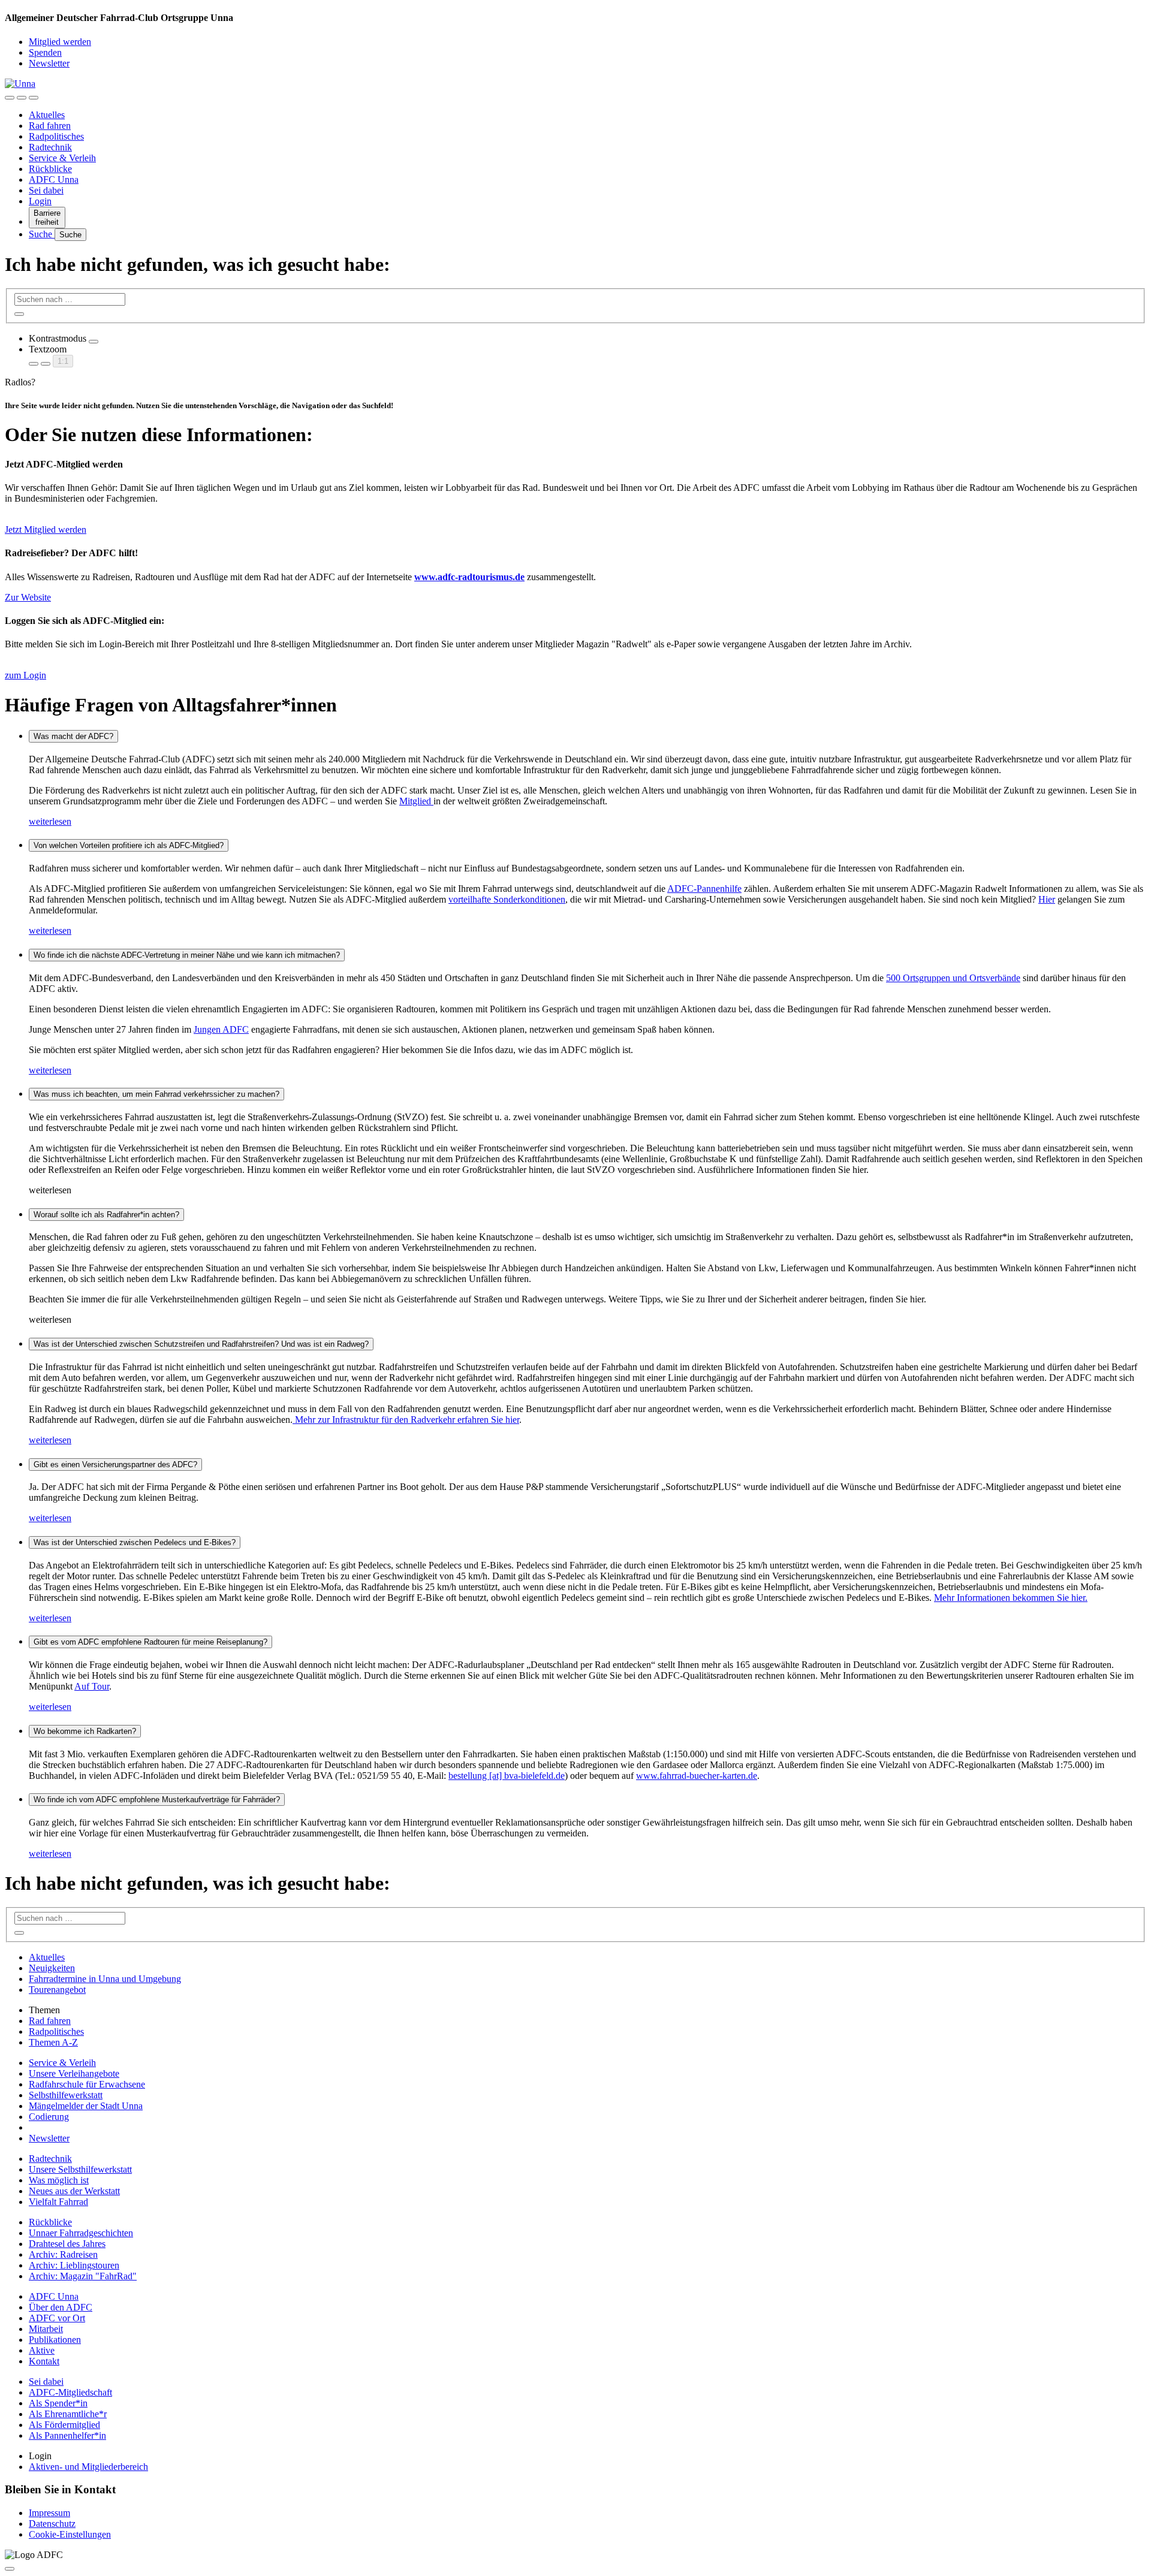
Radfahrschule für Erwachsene (87, 2084)
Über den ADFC (61, 2307)
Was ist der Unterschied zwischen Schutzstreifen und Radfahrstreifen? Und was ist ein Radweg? (201, 1344)
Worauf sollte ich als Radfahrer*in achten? (106, 1215)
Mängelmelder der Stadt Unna (86, 2106)
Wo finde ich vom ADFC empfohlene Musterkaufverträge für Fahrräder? (157, 1800)
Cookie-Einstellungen (70, 2534)
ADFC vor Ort (57, 2318)
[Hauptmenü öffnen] (34, 98)
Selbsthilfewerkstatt (66, 2095)
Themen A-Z (53, 2042)
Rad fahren (50, 126)
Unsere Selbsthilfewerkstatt (80, 2169)
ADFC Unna (54, 180)
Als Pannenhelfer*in (67, 2435)
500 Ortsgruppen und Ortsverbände (953, 978)
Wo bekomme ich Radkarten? (85, 1731)
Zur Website (28, 597)
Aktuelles (47, 115)
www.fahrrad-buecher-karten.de (697, 1776)
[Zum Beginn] (10, 2569)
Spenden (45, 52)
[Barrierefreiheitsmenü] (10, 98)
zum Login (25, 675)
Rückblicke (50, 169)
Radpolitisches (56, 136)
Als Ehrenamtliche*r (68, 2414)
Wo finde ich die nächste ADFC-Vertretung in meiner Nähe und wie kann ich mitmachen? (187, 955)
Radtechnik (50, 147)
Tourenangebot (57, 1990)
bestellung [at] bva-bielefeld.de (507, 1776)
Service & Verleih (62, 158)
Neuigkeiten (52, 1968)
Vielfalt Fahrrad (58, 2202)
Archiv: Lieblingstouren (74, 2265)
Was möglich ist (59, 2180)
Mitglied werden (60, 42)
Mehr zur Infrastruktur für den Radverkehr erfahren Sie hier (406, 1420)
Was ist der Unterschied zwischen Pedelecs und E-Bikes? (135, 1542)
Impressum (49, 2513)
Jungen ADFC (221, 1029)
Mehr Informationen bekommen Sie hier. (1011, 1598)
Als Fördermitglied (64, 2425)
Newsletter (49, 63)
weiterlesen (50, 821)
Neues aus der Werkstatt (74, 2191)
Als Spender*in (58, 2403)
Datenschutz (52, 2524)
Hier (1047, 899)
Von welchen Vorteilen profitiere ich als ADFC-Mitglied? (129, 845)
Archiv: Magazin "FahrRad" (83, 2276)
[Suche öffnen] (22, 98)
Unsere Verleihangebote (74, 2073)
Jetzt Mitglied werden (46, 530)
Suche (42, 234)
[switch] (94, 342)
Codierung (49, 2117)
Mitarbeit (46, 2329)
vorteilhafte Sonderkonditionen (507, 899)
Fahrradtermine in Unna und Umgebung (105, 1979)
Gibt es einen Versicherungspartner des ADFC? (115, 1465)
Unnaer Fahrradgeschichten (81, 2233)
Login (40, 201)
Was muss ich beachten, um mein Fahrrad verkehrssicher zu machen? (156, 1094)
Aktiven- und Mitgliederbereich (88, 2467)
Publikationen (55, 2340)
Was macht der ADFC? (73, 736)
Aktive (42, 2350)
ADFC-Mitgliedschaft (70, 2392)
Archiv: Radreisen (63, 2254)
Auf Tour (92, 1686)
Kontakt (44, 2361)
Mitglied (416, 801)
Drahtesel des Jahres (67, 2244)
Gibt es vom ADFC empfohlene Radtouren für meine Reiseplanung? (150, 1642)
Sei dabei (46, 190)
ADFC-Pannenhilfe (704, 889)
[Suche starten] (19, 314)
